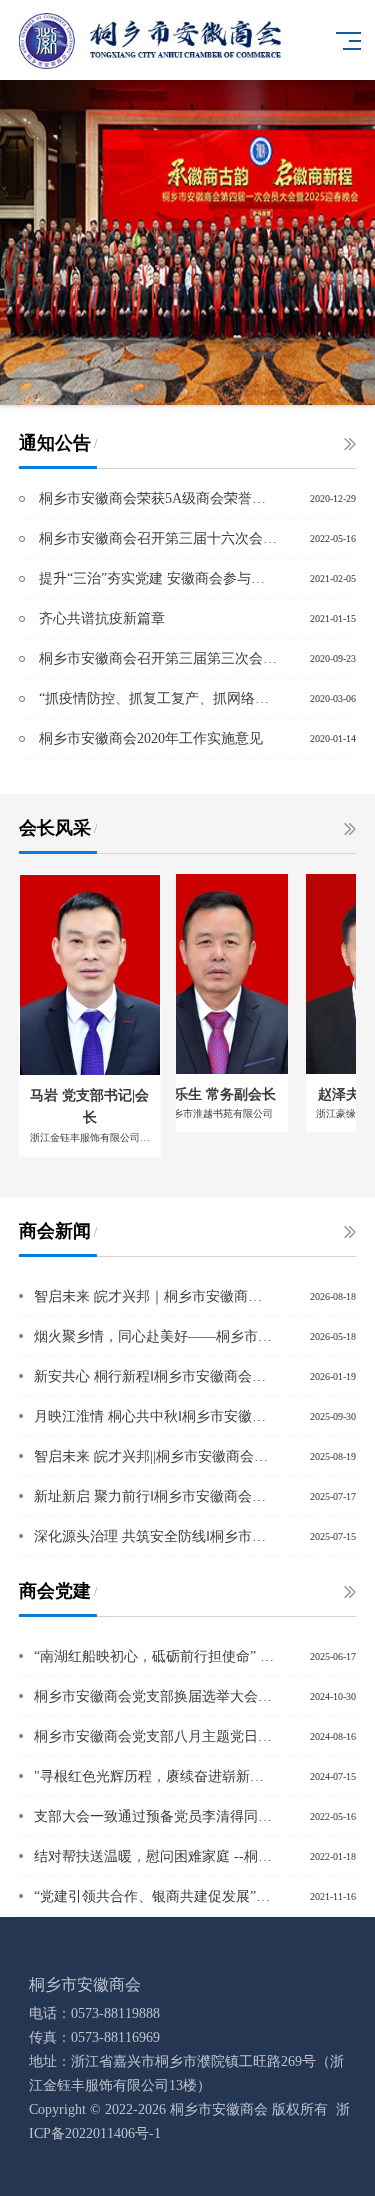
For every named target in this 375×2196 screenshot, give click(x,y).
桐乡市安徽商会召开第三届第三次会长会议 (158, 658)
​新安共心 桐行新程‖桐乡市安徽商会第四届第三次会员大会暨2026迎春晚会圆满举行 (155, 1376)
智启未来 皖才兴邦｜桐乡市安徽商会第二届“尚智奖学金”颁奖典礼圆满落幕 (155, 1296)
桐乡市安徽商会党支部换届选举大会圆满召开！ (155, 1696)
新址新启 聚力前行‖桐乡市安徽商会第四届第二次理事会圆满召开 (155, 1496)
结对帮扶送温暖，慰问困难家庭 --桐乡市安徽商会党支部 (155, 1856)
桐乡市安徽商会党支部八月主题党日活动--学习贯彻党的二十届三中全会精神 (155, 1736)
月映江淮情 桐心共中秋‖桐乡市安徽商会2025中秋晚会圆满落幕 (155, 1416)
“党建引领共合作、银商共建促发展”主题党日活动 (155, 1896)
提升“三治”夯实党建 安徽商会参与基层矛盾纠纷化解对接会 (158, 578)
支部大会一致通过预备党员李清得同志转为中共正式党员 (155, 1816)
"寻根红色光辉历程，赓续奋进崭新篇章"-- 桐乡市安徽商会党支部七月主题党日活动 (155, 1776)
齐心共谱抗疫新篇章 (102, 618)
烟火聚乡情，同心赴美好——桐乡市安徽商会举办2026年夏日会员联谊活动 (155, 1336)
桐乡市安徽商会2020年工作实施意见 (151, 738)
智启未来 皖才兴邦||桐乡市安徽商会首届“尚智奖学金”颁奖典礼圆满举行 (155, 1456)
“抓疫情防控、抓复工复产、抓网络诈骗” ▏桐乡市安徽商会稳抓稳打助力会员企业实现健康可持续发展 (158, 698)
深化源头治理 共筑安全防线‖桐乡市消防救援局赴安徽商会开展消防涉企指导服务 (155, 1536)
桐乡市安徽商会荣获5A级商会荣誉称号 (158, 498)
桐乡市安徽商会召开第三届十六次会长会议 (158, 538)
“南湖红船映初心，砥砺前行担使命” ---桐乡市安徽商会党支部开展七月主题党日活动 (155, 1656)
